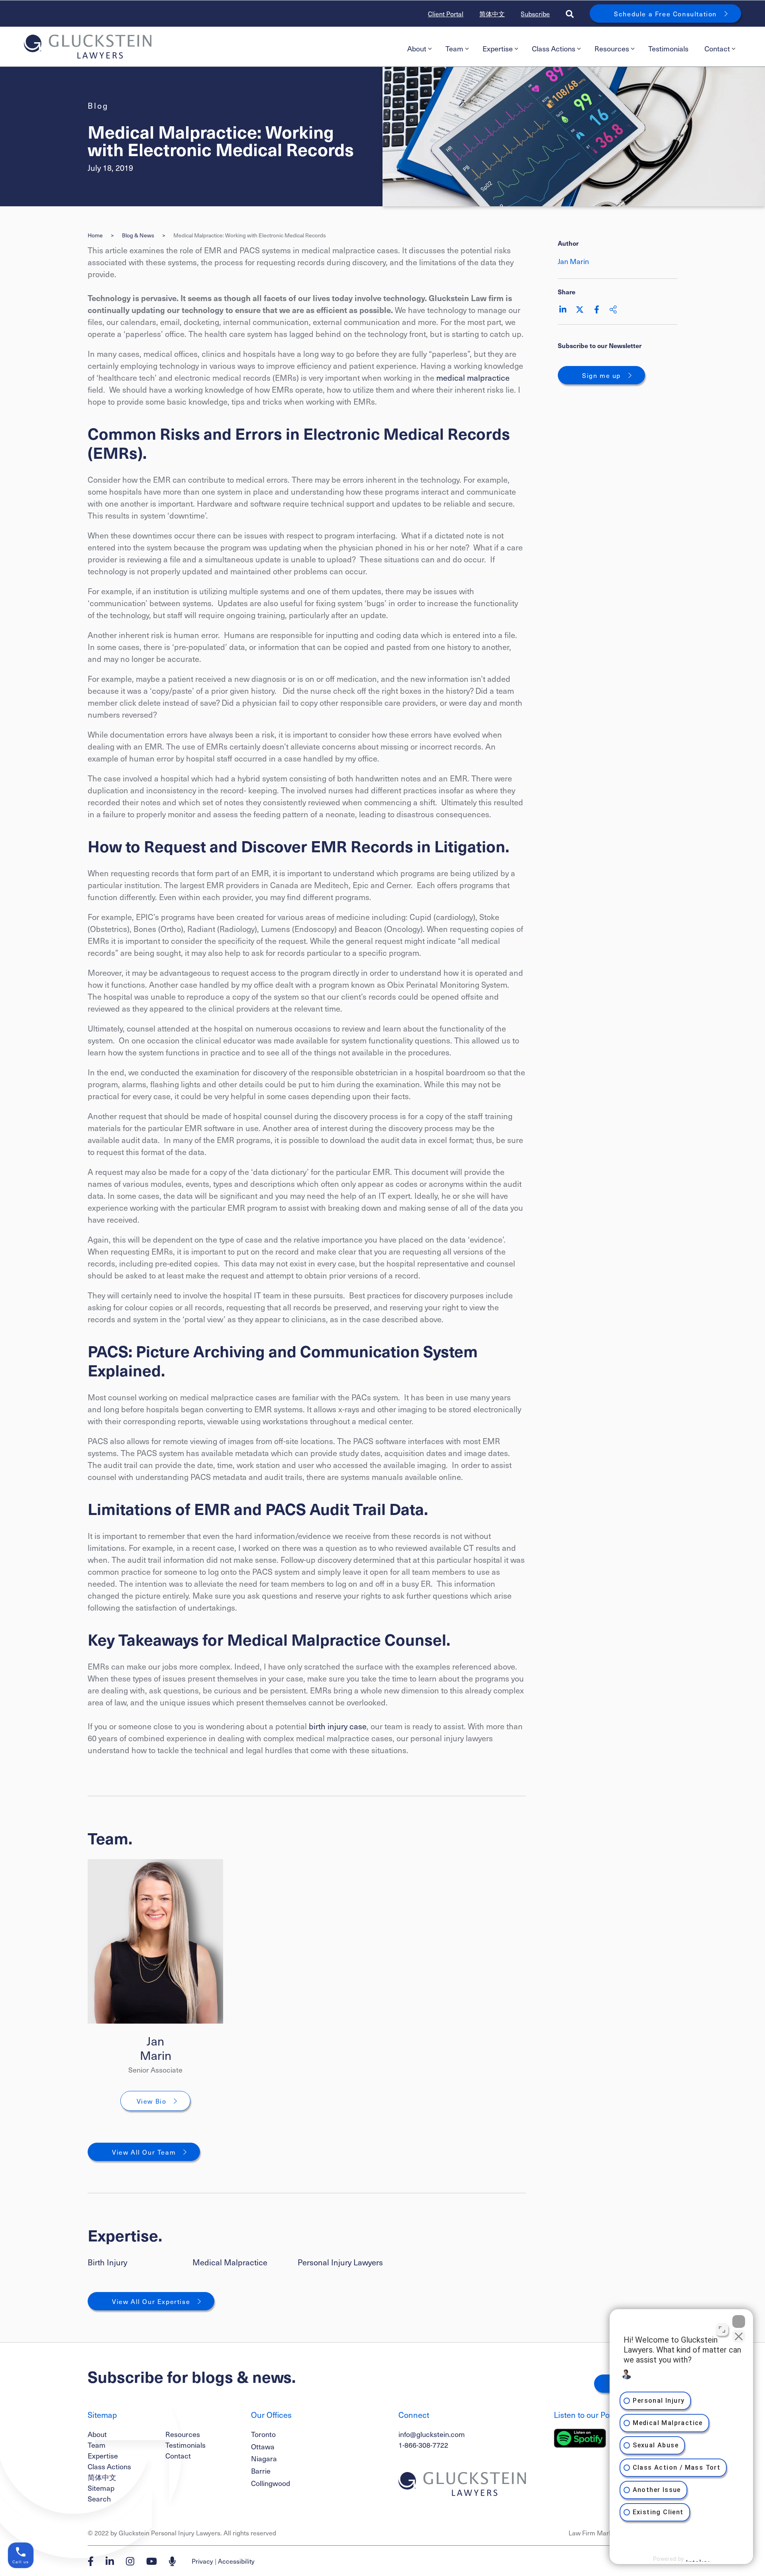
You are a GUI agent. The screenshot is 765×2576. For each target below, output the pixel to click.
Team (454, 48)
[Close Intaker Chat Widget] (739, 2322)
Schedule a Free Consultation (665, 14)
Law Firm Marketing (597, 2533)
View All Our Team (144, 2152)
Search (99, 2499)
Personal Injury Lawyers (340, 2262)
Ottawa (263, 2446)
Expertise (498, 48)
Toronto (263, 2434)
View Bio (152, 2101)
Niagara (264, 2458)
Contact (717, 48)
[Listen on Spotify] (580, 2438)
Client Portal (446, 14)
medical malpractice (473, 378)
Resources (612, 48)
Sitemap (101, 2488)
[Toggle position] (722, 2329)
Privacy (202, 2561)
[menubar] (570, 49)
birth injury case (338, 1726)
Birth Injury (107, 2262)
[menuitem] (418, 49)
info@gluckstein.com (432, 2434)
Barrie (261, 2471)
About (417, 48)
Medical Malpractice (230, 2262)
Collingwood (271, 2483)
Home (95, 235)
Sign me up (601, 375)
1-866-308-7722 (423, 2445)
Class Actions (554, 48)
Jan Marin (156, 2048)
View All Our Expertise (151, 2301)
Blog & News (138, 235)
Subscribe (535, 14)
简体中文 (492, 14)
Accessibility (236, 2561)
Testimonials (668, 48)
